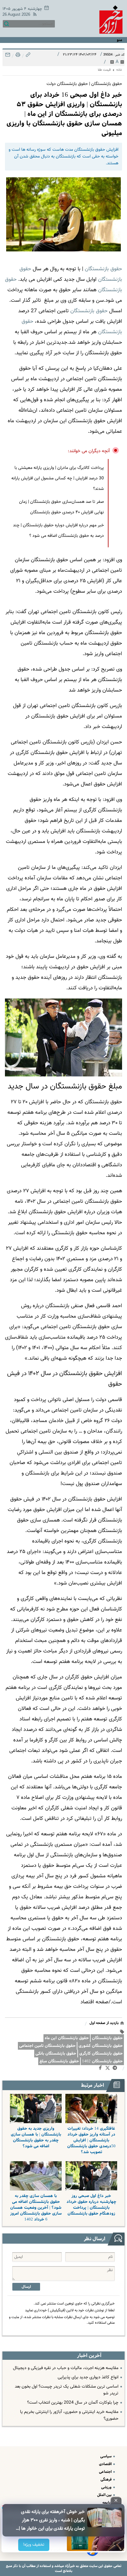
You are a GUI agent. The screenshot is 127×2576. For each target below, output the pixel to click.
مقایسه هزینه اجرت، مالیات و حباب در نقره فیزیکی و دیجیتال (66, 2368)
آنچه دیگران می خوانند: (89, 451)
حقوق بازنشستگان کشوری (101, 2046)
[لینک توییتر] (109, 2069)
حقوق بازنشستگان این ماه (67, 2038)
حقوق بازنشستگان (103, 269)
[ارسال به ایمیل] (8, 56)
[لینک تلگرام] (116, 2069)
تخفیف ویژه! (34, 2545)
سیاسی (106, 2456)
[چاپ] (17, 56)
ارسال (26, 2287)
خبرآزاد (69, 2566)
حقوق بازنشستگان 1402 (102, 2061)
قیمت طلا (104, 70)
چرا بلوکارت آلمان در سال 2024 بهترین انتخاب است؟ (73, 2403)
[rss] (34, 15)
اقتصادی (106, 2464)
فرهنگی (107, 2479)
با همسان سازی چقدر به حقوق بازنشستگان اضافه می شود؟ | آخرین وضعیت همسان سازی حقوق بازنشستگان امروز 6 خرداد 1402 (36, 2208)
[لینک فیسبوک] (102, 2069)
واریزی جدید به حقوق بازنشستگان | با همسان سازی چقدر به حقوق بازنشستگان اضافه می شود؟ (36, 2137)
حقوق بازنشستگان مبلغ (59, 2061)
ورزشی (107, 2487)
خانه (119, 70)
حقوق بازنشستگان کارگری (101, 2054)
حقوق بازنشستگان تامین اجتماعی (47, 2046)
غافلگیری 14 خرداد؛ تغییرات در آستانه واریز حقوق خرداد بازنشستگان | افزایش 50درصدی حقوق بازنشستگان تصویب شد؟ (91, 2140)
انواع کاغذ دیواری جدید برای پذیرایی (88, 2377)
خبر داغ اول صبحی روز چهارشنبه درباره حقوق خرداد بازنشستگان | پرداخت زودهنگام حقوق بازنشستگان (91, 2205)
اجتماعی (106, 2472)
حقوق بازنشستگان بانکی (56, 2054)
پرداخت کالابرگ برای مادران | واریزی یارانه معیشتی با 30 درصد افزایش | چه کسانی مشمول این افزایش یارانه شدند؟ (58, 478)
